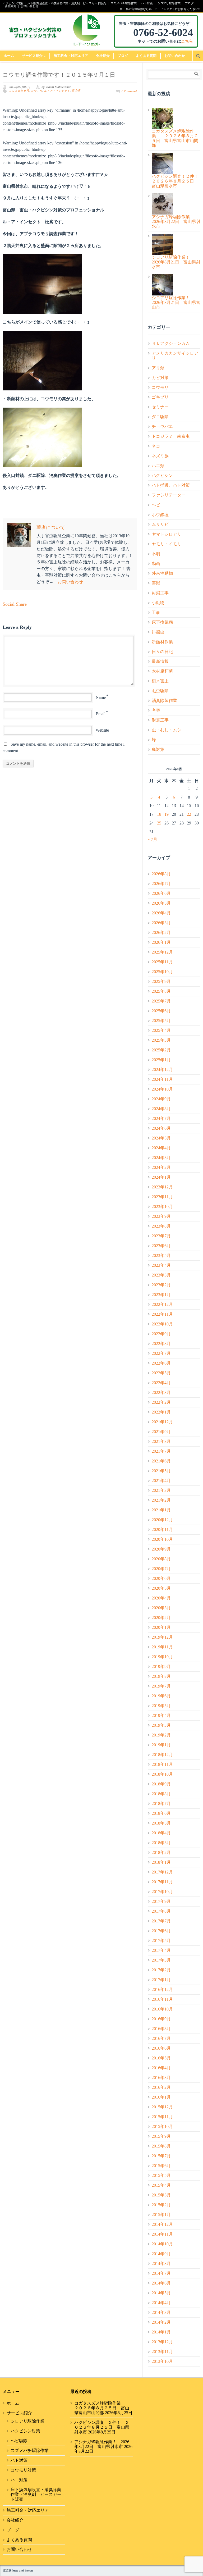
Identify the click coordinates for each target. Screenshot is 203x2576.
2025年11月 (162, 962)
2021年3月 (161, 1490)
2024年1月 (161, 1177)
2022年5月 (161, 1373)
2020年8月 (161, 1559)
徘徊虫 (158, 632)
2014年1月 (161, 2332)
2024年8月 (161, 1109)
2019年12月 (162, 1637)
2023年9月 (161, 1216)
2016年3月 (161, 2078)
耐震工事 (160, 720)
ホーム (9, 56)
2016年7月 (161, 2038)
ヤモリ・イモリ (167, 544)
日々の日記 (162, 652)
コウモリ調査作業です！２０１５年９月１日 (59, 75)
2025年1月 (161, 1060)
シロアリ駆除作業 (169, 3)
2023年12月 (162, 1187)
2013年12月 (162, 2342)
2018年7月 (161, 1804)
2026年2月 (161, 933)
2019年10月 (162, 1657)
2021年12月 (162, 1422)
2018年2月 (161, 1852)
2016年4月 (161, 2068)
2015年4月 (161, 2185)
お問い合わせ (30, 6)
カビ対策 (160, 378)
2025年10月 (162, 972)
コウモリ (36, 91)
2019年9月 (161, 1667)
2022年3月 (161, 1392)
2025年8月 (161, 991)
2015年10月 (162, 2126)
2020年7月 (161, 1569)
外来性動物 (162, 573)
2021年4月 (161, 1481)
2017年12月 (162, 1872)
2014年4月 (161, 2303)
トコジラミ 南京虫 (171, 436)
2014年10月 (162, 2244)
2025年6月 (161, 1011)
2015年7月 (161, 2156)
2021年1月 (161, 1510)
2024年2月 (161, 1167)
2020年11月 (162, 1529)
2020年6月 (161, 1578)
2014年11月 (162, 2234)
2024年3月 (161, 1158)
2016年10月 (162, 2009)
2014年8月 (161, 2263)
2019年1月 (161, 1745)
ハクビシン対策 (13, 3)
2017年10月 (162, 1892)
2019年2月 (161, 1735)
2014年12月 (162, 2224)
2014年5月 (161, 2293)
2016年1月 (161, 2097)
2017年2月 (161, 1970)
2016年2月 (161, 2087)
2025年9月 (161, 981)
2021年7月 (161, 1451)
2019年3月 (161, 1725)
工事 (156, 612)
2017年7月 (161, 1921)
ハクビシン (162, 475)
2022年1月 (161, 1412)
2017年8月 (161, 1911)
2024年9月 (161, 1099)
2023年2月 (161, 1285)
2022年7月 (161, 1353)
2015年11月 (162, 2117)
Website (102, 730)
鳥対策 (158, 749)
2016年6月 (161, 2048)
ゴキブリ (160, 397)
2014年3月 (161, 2312)
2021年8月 (161, 1441)
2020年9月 (161, 1549)
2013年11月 (162, 2352)
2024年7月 (161, 1118)
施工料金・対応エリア (71, 56)
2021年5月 (161, 1471)
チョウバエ (162, 427)
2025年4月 (161, 1030)
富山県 (76, 91)
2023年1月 (161, 1295)
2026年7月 (161, 884)
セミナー (160, 407)
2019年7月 (161, 1686)
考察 (156, 710)
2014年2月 (161, 2322)
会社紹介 (11, 6)
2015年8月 (161, 2146)
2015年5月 (161, 2175)
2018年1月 (161, 1862)
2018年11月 (162, 1764)
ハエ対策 (19, 2480)
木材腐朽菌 (162, 671)
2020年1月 (161, 1627)
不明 (156, 554)
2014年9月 (161, 2254)
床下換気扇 (162, 622)
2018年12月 (162, 1755)
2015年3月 (161, 2195)
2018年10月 (162, 1774)
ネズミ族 (160, 456)
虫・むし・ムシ (167, 730)
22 (189, 814)
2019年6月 (161, 1696)
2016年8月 (161, 2029)
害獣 (156, 583)
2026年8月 (161, 874)
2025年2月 (161, 1050)
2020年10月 (162, 1539)
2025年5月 (161, 1021)
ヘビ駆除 (19, 2441)
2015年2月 (161, 2205)
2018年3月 (161, 1843)
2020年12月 (162, 1520)
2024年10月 (162, 1089)
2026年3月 (161, 923)
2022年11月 (162, 1314)
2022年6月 (161, 1363)
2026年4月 (161, 913)
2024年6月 (161, 1128)
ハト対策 (147, 3)
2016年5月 (161, 2058)
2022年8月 (161, 1344)
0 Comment (129, 91)
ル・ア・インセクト (57, 91)
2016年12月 (162, 1989)
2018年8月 (161, 1794)
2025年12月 (162, 952)
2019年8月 (161, 1676)
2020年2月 (161, 1618)
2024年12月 (162, 1070)
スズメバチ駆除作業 (124, 3)
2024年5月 (161, 1138)
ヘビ (156, 505)
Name (101, 697)
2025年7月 (161, 1001)
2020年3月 (161, 1608)
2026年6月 (161, 893)
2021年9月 (161, 1432)
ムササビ (160, 524)
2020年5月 (161, 1588)
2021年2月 (161, 1500)
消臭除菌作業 (164, 701)
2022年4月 (161, 1383)
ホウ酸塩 (160, 515)
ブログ (189, 3)
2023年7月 (161, 1236)
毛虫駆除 (160, 691)
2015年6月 (161, 2166)
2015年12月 (162, 2107)
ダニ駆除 (160, 417)
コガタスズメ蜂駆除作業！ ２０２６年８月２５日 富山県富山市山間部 (102, 2408)
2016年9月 (161, 2019)
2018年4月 (161, 1833)
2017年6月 (161, 1931)
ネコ (156, 446)
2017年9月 (161, 1901)
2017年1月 (161, 1980)
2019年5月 (161, 1706)
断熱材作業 (162, 642)
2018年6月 (161, 1813)
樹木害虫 (160, 681)
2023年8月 (161, 1226)
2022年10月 (162, 1324)
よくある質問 (146, 56)
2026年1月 (161, 942)
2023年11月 (162, 1197)
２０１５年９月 (19, 91)
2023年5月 (161, 1255)
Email (101, 714)
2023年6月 (161, 1246)
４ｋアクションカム (171, 343)
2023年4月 (161, 1265)
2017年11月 (162, 1882)
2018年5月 (161, 1823)
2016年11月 (162, 1999)
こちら (187, 41)
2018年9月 (161, 1784)
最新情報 (160, 661)
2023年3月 (161, 1275)
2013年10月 (162, 2361)
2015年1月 (161, 2215)
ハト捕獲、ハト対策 (171, 485)
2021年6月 (161, 1461)
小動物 (158, 603)
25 (159, 823)
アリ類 (158, 368)
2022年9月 (161, 1334)
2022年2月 (161, 1402)
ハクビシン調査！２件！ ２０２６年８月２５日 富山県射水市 (102, 2427)
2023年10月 (162, 1207)
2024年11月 (162, 1079)
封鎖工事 (160, 593)
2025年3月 (161, 1040)
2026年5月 (161, 903)
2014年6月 (161, 2283)
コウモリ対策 (23, 2470)
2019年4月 (161, 1715)
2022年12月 (162, 1304)
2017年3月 (161, 1960)
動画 (156, 564)
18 (159, 814)
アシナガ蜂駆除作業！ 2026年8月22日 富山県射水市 (102, 2444)
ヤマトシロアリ (167, 534)
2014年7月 (161, 2273)
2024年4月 (161, 1148)
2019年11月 (162, 1647)
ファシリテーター (169, 495)
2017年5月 (161, 1941)
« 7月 (153, 839)
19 (167, 814)
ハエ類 (158, 466)
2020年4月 (161, 1598)
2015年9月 (161, 2136)
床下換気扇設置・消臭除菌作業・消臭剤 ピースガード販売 (67, 3)
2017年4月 (161, 1950)
